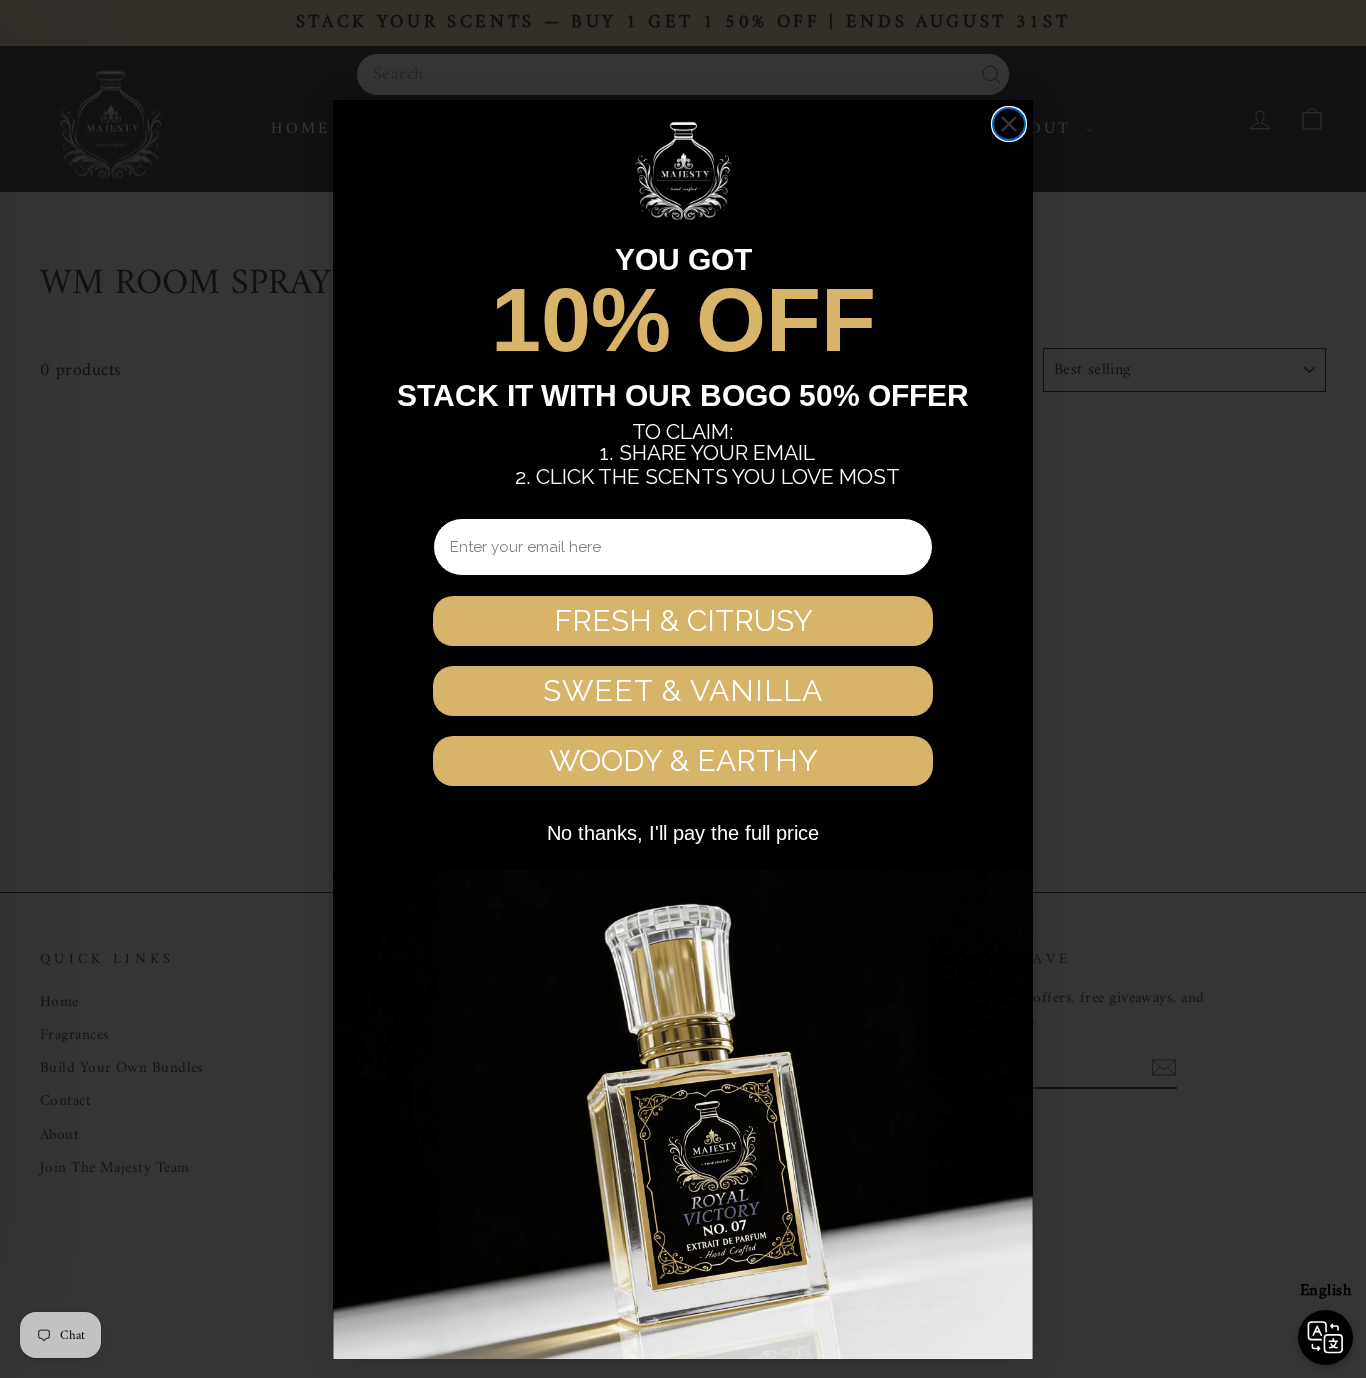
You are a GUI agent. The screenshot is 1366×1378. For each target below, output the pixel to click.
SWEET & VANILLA (683, 690)
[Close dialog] (1009, 124)
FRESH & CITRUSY (683, 620)
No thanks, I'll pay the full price (683, 833)
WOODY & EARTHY (683, 760)
